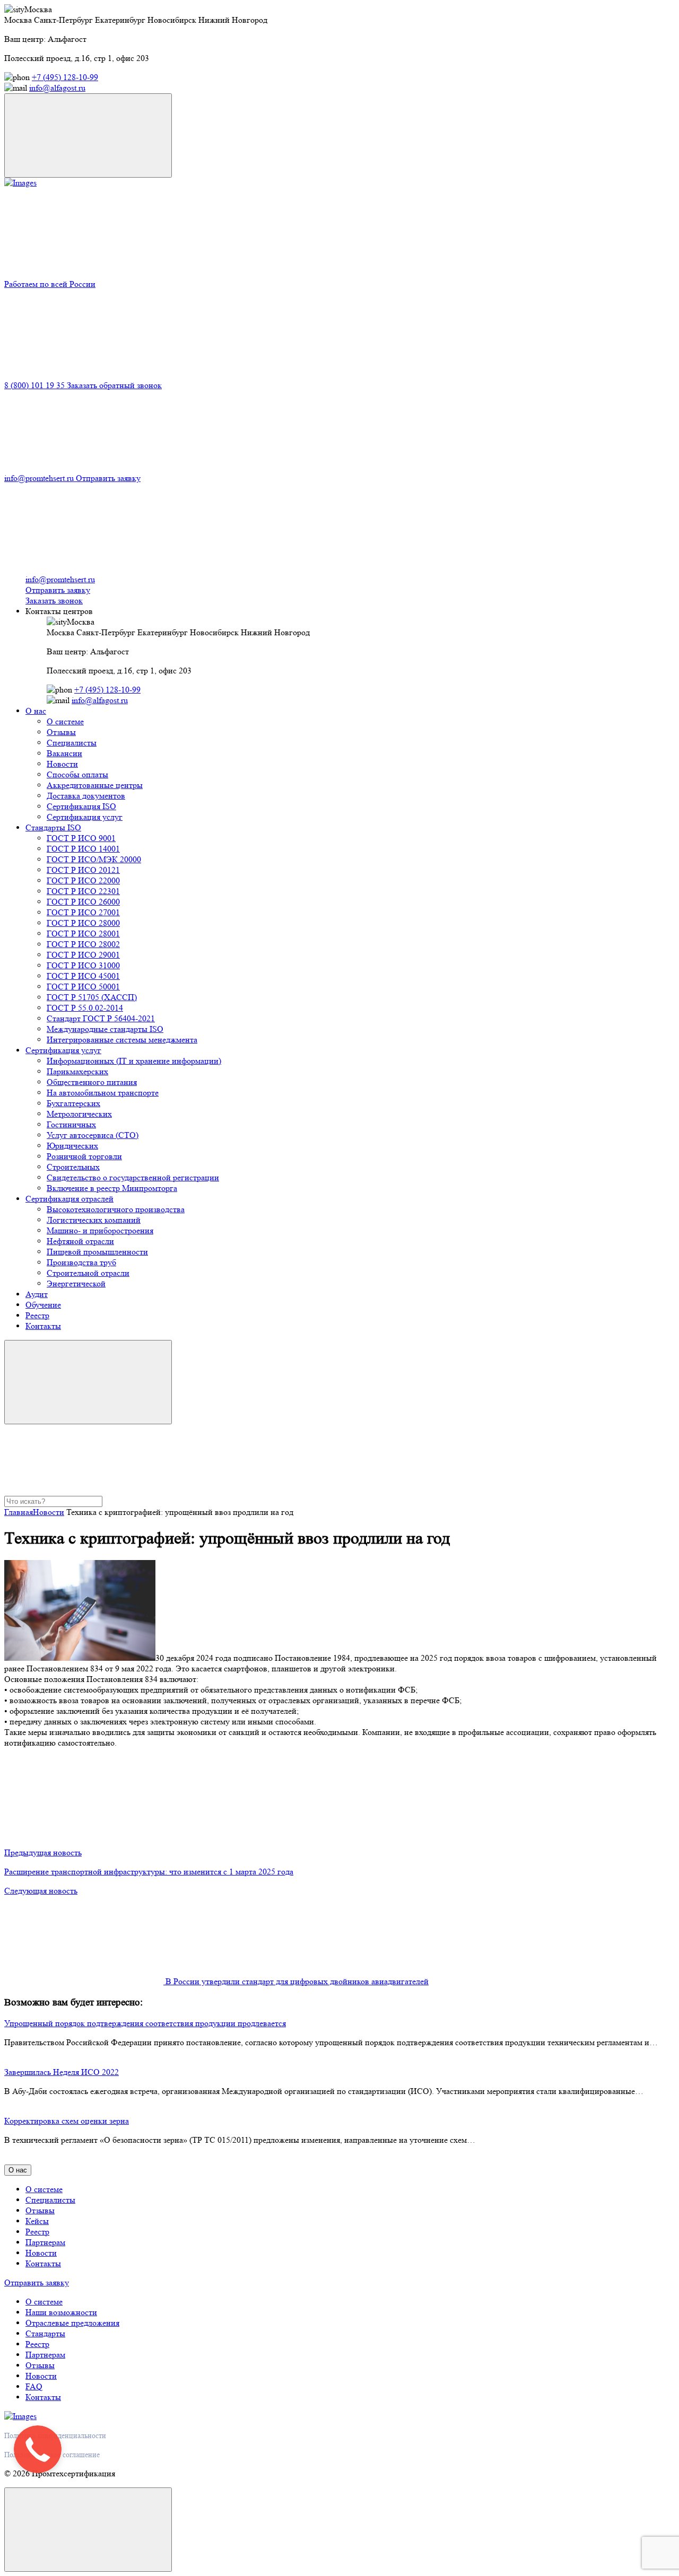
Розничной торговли (84, 1156)
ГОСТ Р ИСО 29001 (83, 955)
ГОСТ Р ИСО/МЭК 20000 (94, 859)
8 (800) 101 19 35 (36, 385)
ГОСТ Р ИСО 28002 (83, 944)
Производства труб (81, 1262)
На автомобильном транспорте (103, 1093)
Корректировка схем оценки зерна (67, 2121)
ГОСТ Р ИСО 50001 (83, 987)
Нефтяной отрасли (80, 1241)
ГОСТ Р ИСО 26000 (83, 902)
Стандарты (45, 2333)
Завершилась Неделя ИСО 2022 (62, 2072)
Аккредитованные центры (95, 785)
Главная (19, 1512)
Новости (62, 764)
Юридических (72, 1146)
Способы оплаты (77, 774)
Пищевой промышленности (97, 1252)
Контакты (43, 1326)
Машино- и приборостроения (100, 1230)
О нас (36, 711)
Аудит (37, 1294)
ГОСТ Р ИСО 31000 (83, 965)
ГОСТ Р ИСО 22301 (83, 891)
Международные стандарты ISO (105, 1029)
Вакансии (64, 753)
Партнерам (45, 2242)
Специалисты (72, 743)
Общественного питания (92, 1082)
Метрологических (79, 1114)
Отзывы (61, 732)
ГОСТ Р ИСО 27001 (83, 912)
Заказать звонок (54, 601)
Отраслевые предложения (72, 2323)
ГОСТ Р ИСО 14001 (83, 849)
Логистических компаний (94, 1220)
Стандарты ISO (53, 827)
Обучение (43, 1305)
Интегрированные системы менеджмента (122, 1040)
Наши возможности (61, 2312)
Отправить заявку (108, 478)
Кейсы (37, 2221)
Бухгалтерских (73, 1103)
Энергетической (76, 1283)
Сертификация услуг (85, 817)
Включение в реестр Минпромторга (112, 1188)
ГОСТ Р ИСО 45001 (83, 976)
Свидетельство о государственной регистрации (133, 1177)
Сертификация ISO (81, 806)
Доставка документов (86, 796)
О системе (65, 721)
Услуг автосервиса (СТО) (93, 1135)
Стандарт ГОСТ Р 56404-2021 (101, 1018)
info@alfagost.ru (57, 88)
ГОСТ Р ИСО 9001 (81, 838)
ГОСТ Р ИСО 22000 (83, 880)
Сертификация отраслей (69, 1199)
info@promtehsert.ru (40, 478)
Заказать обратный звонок (114, 385)
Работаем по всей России (50, 284)
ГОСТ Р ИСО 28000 (83, 923)
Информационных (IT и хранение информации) (134, 1061)
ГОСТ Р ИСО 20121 (83, 870)
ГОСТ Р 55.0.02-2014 (85, 1008)
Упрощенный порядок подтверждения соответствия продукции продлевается (145, 2023)
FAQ (34, 2386)
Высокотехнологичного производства (116, 1209)
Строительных (73, 1167)
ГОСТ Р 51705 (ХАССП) (92, 997)
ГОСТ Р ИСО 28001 (83, 934)
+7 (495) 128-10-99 (65, 77)
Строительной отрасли (88, 1273)
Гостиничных (71, 1124)
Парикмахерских (77, 1071)
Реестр (37, 1315)
